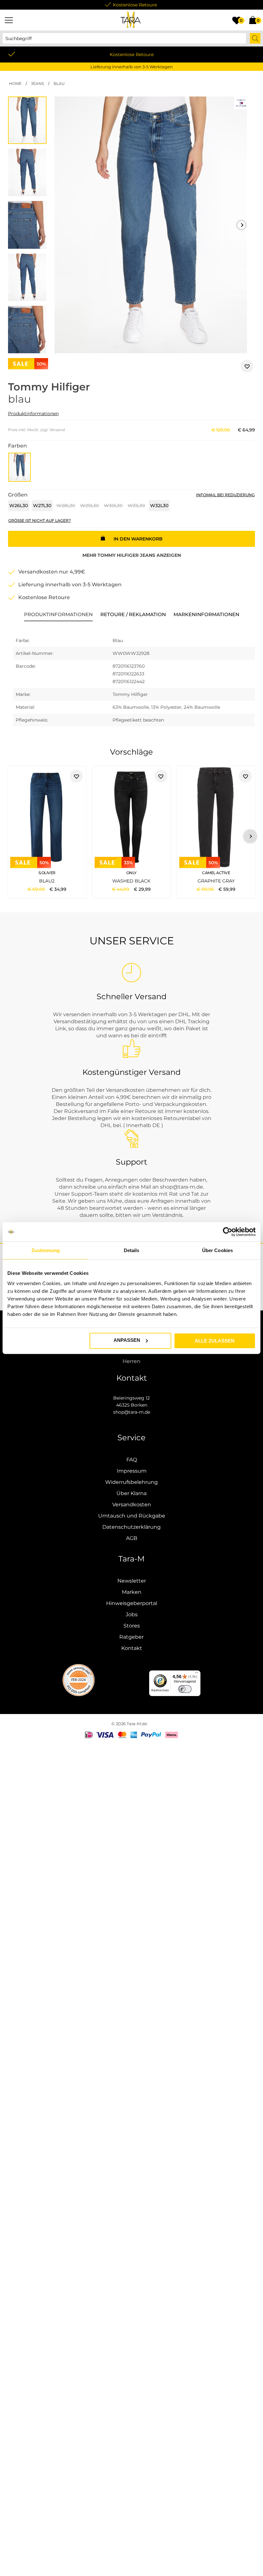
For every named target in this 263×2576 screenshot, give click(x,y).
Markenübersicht (105, 2103)
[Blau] (20, 467)
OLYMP (122, 1426)
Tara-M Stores (174, 2500)
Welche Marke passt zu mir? (178, 2557)
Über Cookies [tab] (217, 1250)
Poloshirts (152, 881)
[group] (151, 225)
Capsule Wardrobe (39, 2564)
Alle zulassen (215, 1340)
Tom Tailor (169, 1419)
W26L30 (19, 506)
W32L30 (159, 506)
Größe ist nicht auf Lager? (40, 520)
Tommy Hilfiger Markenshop (121, 2189)
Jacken (16, 2203)
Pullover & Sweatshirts (224, 2196)
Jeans (209, 881)
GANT (67, 1419)
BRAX (91, 1419)
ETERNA (151, 1426)
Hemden (191, 881)
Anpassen (127, 1340)
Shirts (172, 881)
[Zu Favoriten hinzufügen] (247, 366)
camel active (197, 1419)
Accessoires (48, 2203)
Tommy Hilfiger (163, 803)
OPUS (97, 2095)
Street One (118, 2095)
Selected (49, 1419)
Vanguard (235, 1419)
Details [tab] (132, 1250)
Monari (182, 2095)
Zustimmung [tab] (46, 1250)
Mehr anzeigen (132, 555)
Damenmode (58, 2196)
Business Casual (230, 2557)
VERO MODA (147, 2095)
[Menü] (9, 20)
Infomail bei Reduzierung (225, 495)
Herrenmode (90, 2196)
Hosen (128, 2196)
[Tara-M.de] (131, 20)
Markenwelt (208, 2550)
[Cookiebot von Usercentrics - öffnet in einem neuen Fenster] (228, 1232)
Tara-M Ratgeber (27, 2557)
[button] (241, 225)
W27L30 (42, 506)
